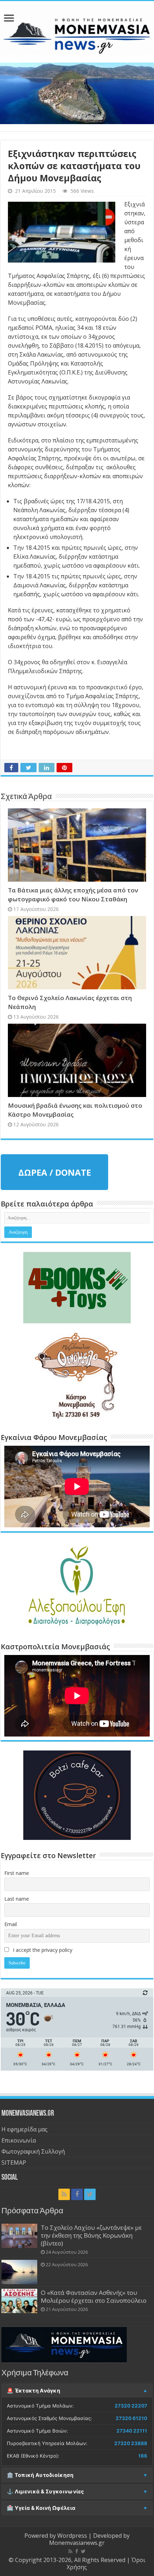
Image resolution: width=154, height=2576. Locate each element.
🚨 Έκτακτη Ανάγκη (33, 2391)
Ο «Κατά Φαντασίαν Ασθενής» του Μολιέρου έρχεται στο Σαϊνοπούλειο (94, 2296)
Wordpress (72, 2536)
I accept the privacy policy (42, 1950)
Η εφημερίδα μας (25, 2129)
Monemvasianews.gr (77, 2543)
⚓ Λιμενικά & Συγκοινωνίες (45, 2492)
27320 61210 (131, 2418)
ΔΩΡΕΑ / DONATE (55, 1172)
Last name (17, 1899)
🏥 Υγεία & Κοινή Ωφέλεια (41, 2508)
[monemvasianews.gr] (77, 30)
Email (11, 1924)
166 (143, 2456)
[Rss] (64, 2194)
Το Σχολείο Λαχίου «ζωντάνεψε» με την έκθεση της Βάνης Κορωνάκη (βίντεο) (91, 2235)
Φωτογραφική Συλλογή (33, 2151)
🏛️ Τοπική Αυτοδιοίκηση (40, 2475)
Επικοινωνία (19, 2140)
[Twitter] (90, 2194)
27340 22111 (132, 2431)
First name (17, 1873)
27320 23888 (131, 2443)
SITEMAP (14, 2163)
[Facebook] (77, 2194)
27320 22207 (131, 2406)
